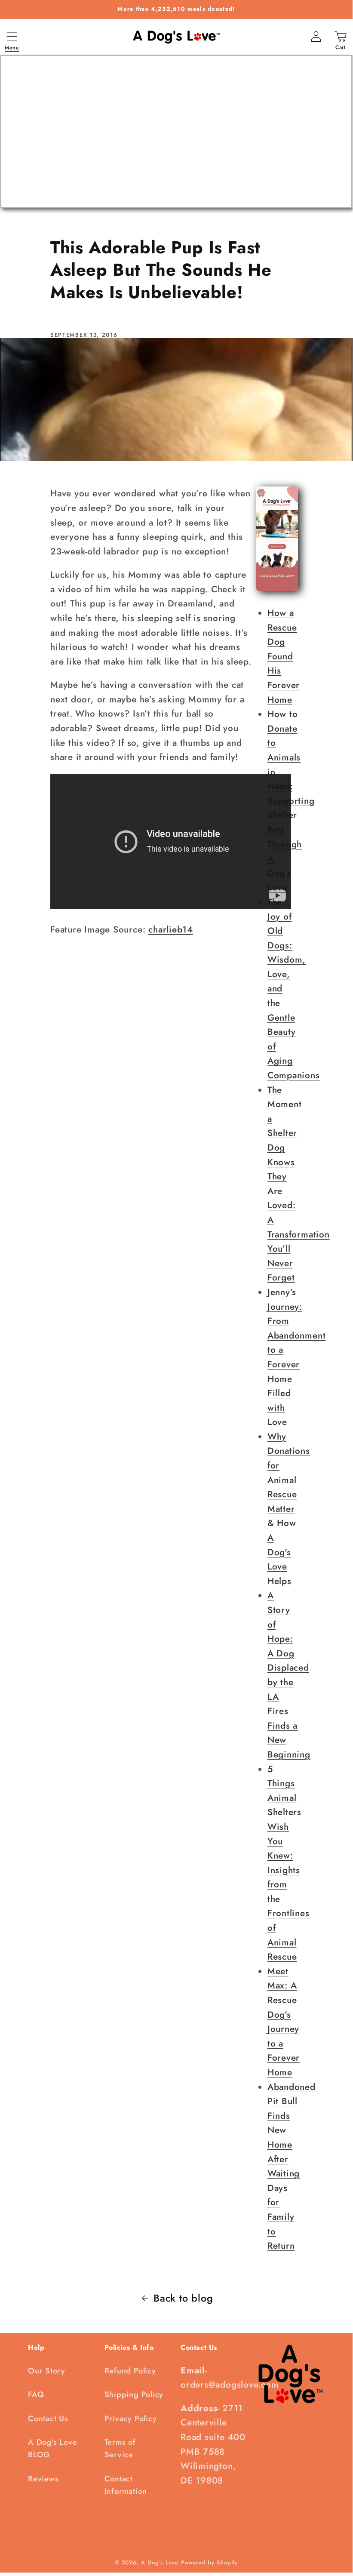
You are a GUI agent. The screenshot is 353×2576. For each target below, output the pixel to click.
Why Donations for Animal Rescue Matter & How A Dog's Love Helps (289, 1509)
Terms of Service (120, 2448)
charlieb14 (171, 929)
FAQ (36, 2394)
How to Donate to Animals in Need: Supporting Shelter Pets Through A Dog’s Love (291, 801)
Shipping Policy (134, 2394)
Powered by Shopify (209, 2562)
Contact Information (126, 2485)
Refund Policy (130, 2371)
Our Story (47, 2371)
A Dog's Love (160, 2562)
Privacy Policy (131, 2419)
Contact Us (48, 2419)
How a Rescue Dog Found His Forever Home (284, 656)
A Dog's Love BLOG (52, 2448)
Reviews (43, 2479)
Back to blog (183, 2298)
